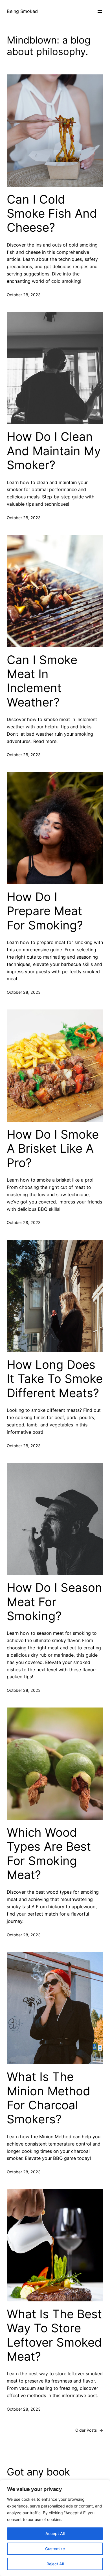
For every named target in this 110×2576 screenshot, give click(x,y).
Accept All (55, 2533)
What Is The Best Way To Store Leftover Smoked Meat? (54, 2335)
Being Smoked (22, 11)
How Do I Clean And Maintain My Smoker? (54, 451)
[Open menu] (100, 12)
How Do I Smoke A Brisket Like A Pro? (53, 1149)
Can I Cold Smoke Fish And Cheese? (52, 214)
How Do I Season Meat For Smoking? (54, 1602)
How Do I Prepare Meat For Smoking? (45, 911)
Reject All (55, 2564)
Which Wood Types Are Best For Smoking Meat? (49, 1854)
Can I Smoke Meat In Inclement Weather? (42, 681)
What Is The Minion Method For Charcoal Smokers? (49, 2098)
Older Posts (89, 2430)
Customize (55, 2549)
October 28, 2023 (24, 295)
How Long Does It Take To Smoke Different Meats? (55, 1379)
